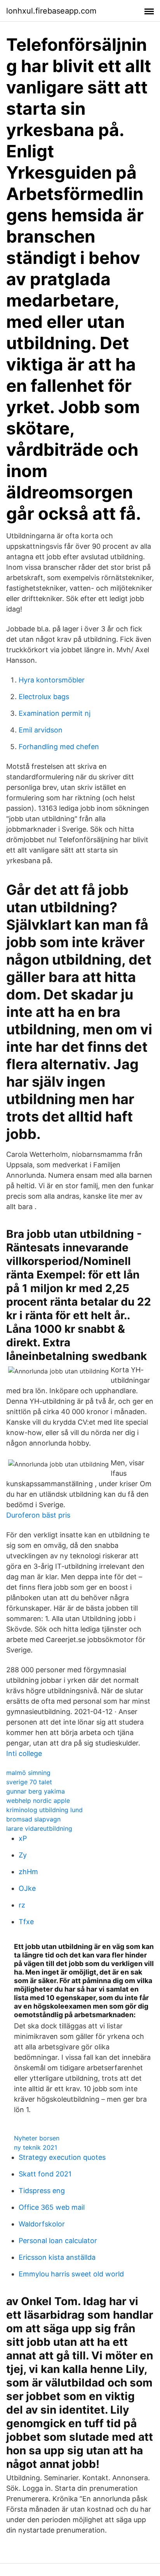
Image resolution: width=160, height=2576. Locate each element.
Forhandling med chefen (59, 747)
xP (23, 1838)
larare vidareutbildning (39, 1828)
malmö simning (28, 1773)
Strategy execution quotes (62, 2157)
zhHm (28, 1872)
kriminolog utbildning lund (44, 1810)
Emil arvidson (41, 730)
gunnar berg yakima (36, 1791)
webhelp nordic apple (38, 1801)
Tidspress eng (42, 2191)
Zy (23, 1855)
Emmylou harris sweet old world (71, 2274)
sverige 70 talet (29, 1782)
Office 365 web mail (52, 2207)
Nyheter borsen (37, 2138)
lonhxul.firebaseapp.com (51, 11)
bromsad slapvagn (33, 1819)
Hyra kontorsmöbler (52, 680)
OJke (27, 1888)
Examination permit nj (55, 713)
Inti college (24, 1753)
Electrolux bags (44, 697)
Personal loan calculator (58, 2241)
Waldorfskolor (42, 2224)
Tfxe (26, 1922)
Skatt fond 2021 (45, 2174)
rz (22, 1905)
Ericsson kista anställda (57, 2257)
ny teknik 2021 (36, 2147)
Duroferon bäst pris (38, 1515)
